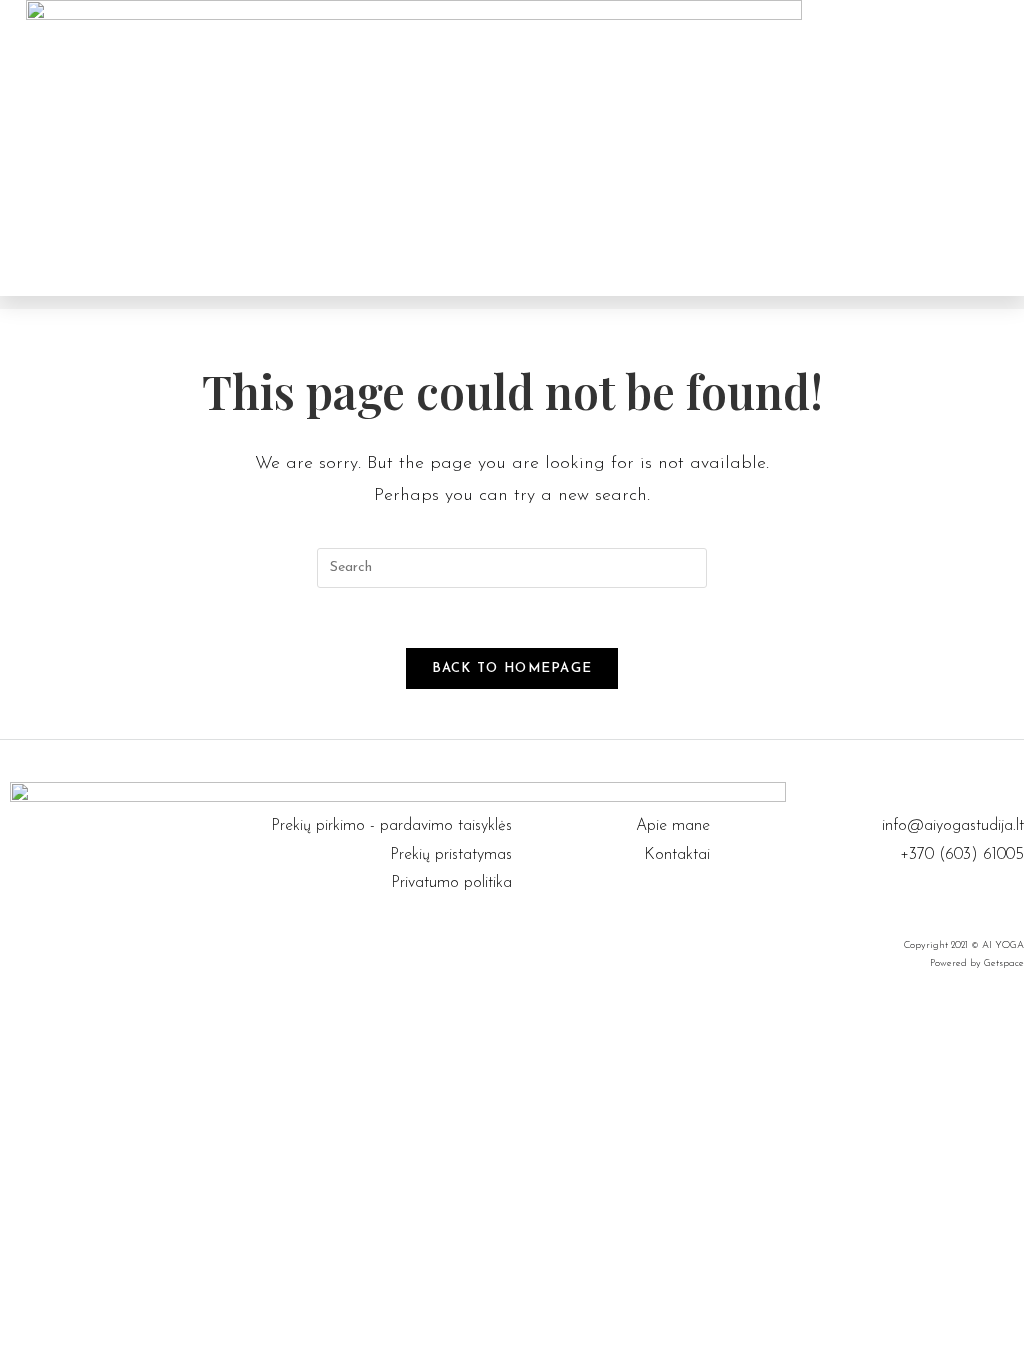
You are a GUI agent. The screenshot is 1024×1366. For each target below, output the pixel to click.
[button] (743, 148)
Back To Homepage (512, 668)
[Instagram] (1014, 899)
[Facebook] (989, 899)
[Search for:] (512, 566)
